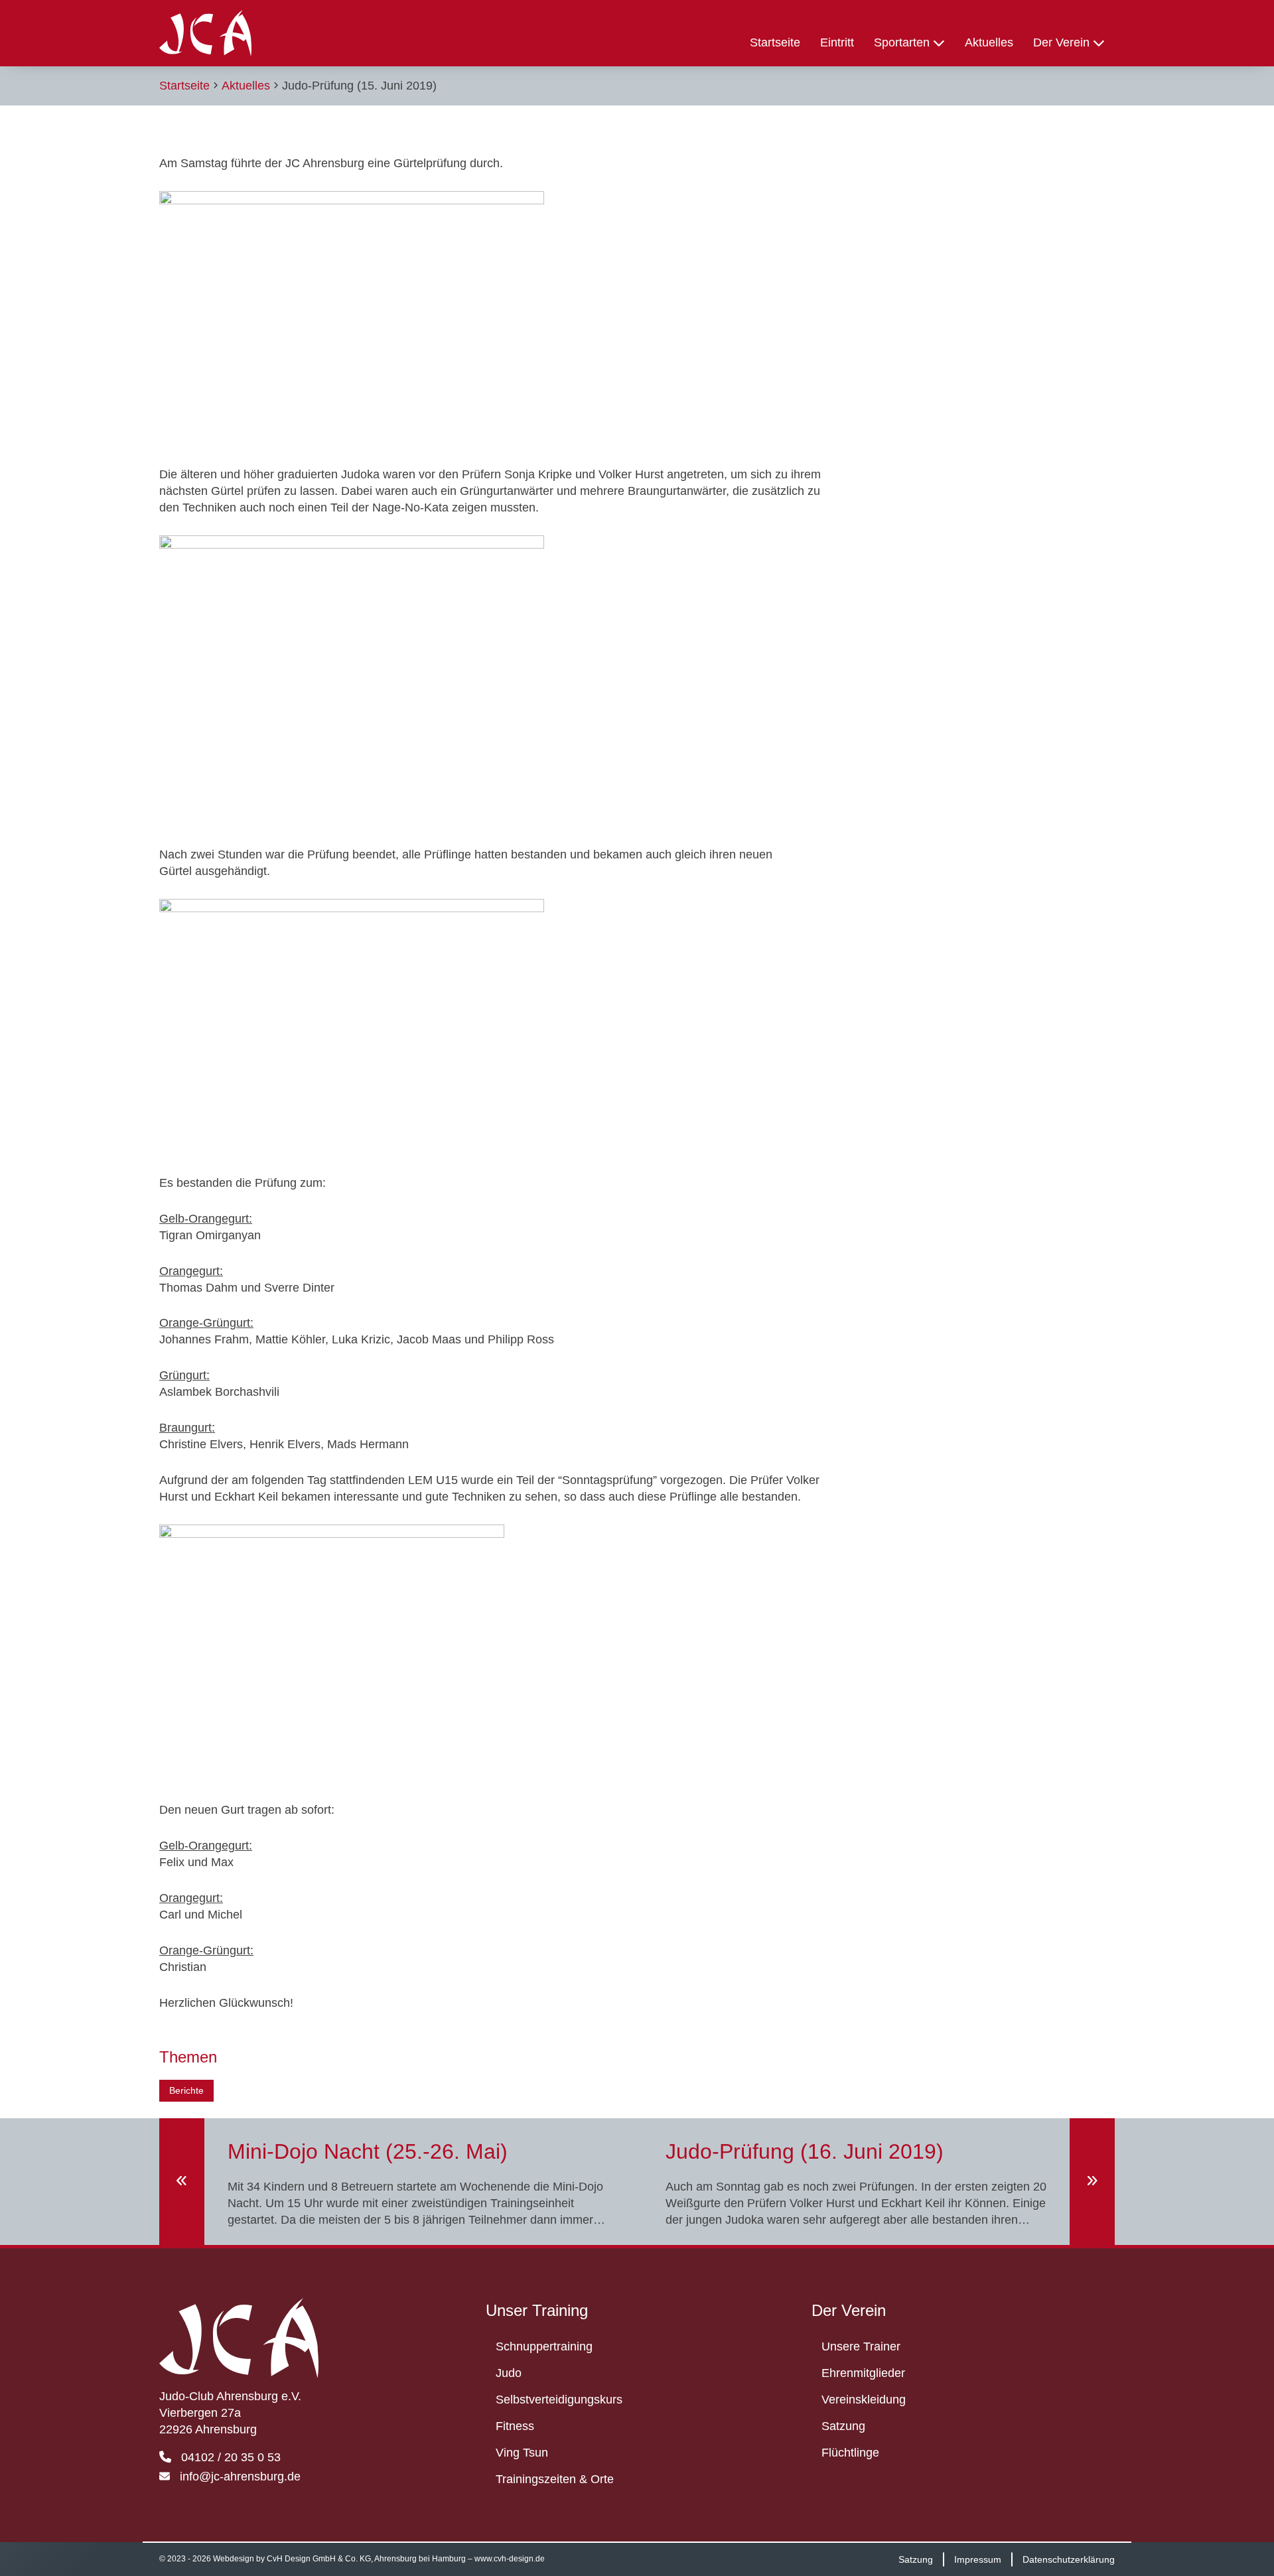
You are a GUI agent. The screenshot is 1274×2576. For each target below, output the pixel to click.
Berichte (186, 2090)
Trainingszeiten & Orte (555, 2479)
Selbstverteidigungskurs (559, 2400)
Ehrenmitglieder (863, 2373)
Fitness (515, 2426)
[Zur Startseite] (205, 33)
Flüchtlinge (850, 2453)
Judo (509, 2373)
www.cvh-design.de (510, 2559)
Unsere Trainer (861, 2346)
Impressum (978, 2559)
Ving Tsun (522, 2453)
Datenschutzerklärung (1069, 2559)
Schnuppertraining (544, 2346)
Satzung (843, 2426)
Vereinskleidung (864, 2400)
